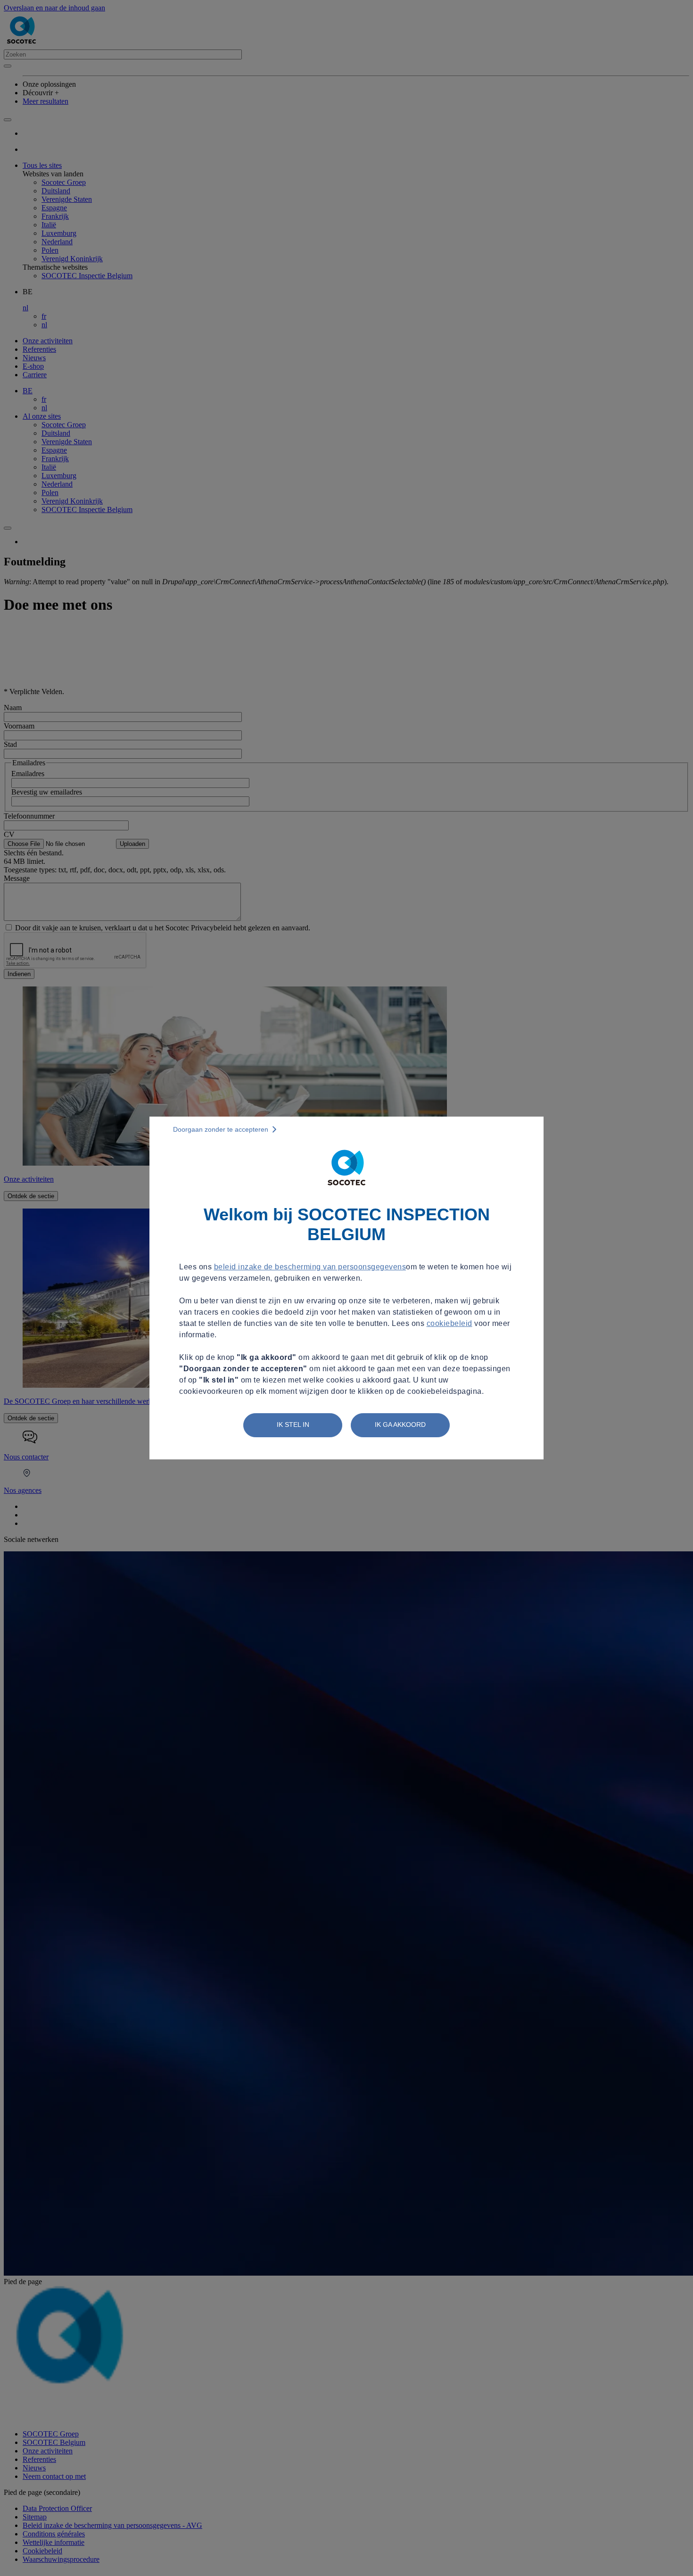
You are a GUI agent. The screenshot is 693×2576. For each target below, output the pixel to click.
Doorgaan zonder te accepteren (221, 1129)
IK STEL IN (293, 1425)
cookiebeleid (450, 1323)
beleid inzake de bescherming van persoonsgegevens (310, 1267)
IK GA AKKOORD (400, 1425)
